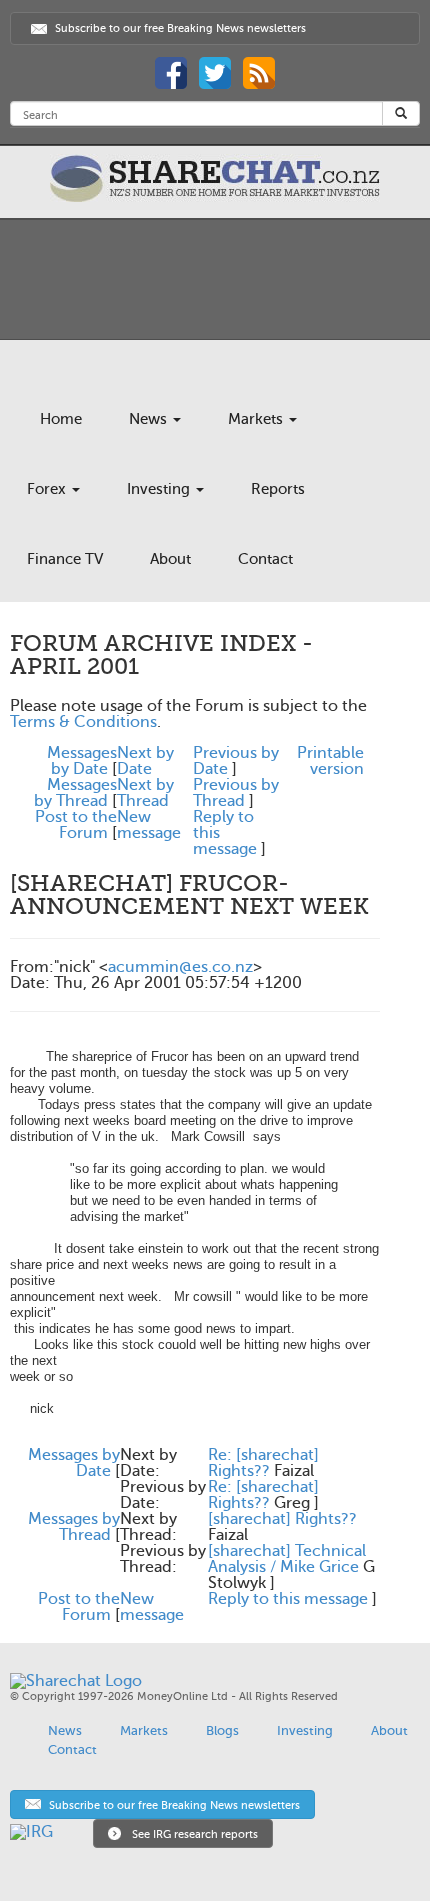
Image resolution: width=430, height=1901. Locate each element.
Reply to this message (288, 1599)
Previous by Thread (236, 793)
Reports (278, 489)
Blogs (222, 1730)
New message (149, 825)
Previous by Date (236, 761)
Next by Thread (145, 793)
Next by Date (145, 761)
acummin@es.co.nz (180, 967)
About (170, 559)
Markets (257, 419)
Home (61, 419)
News (150, 419)
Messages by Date (82, 761)
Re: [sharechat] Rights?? (263, 1463)
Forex (48, 489)
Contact (265, 559)
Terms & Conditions (83, 722)
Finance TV (65, 559)
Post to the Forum (76, 825)
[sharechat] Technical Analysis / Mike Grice (287, 1559)
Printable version (330, 761)
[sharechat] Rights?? (282, 1519)
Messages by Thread (75, 793)
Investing (160, 489)
